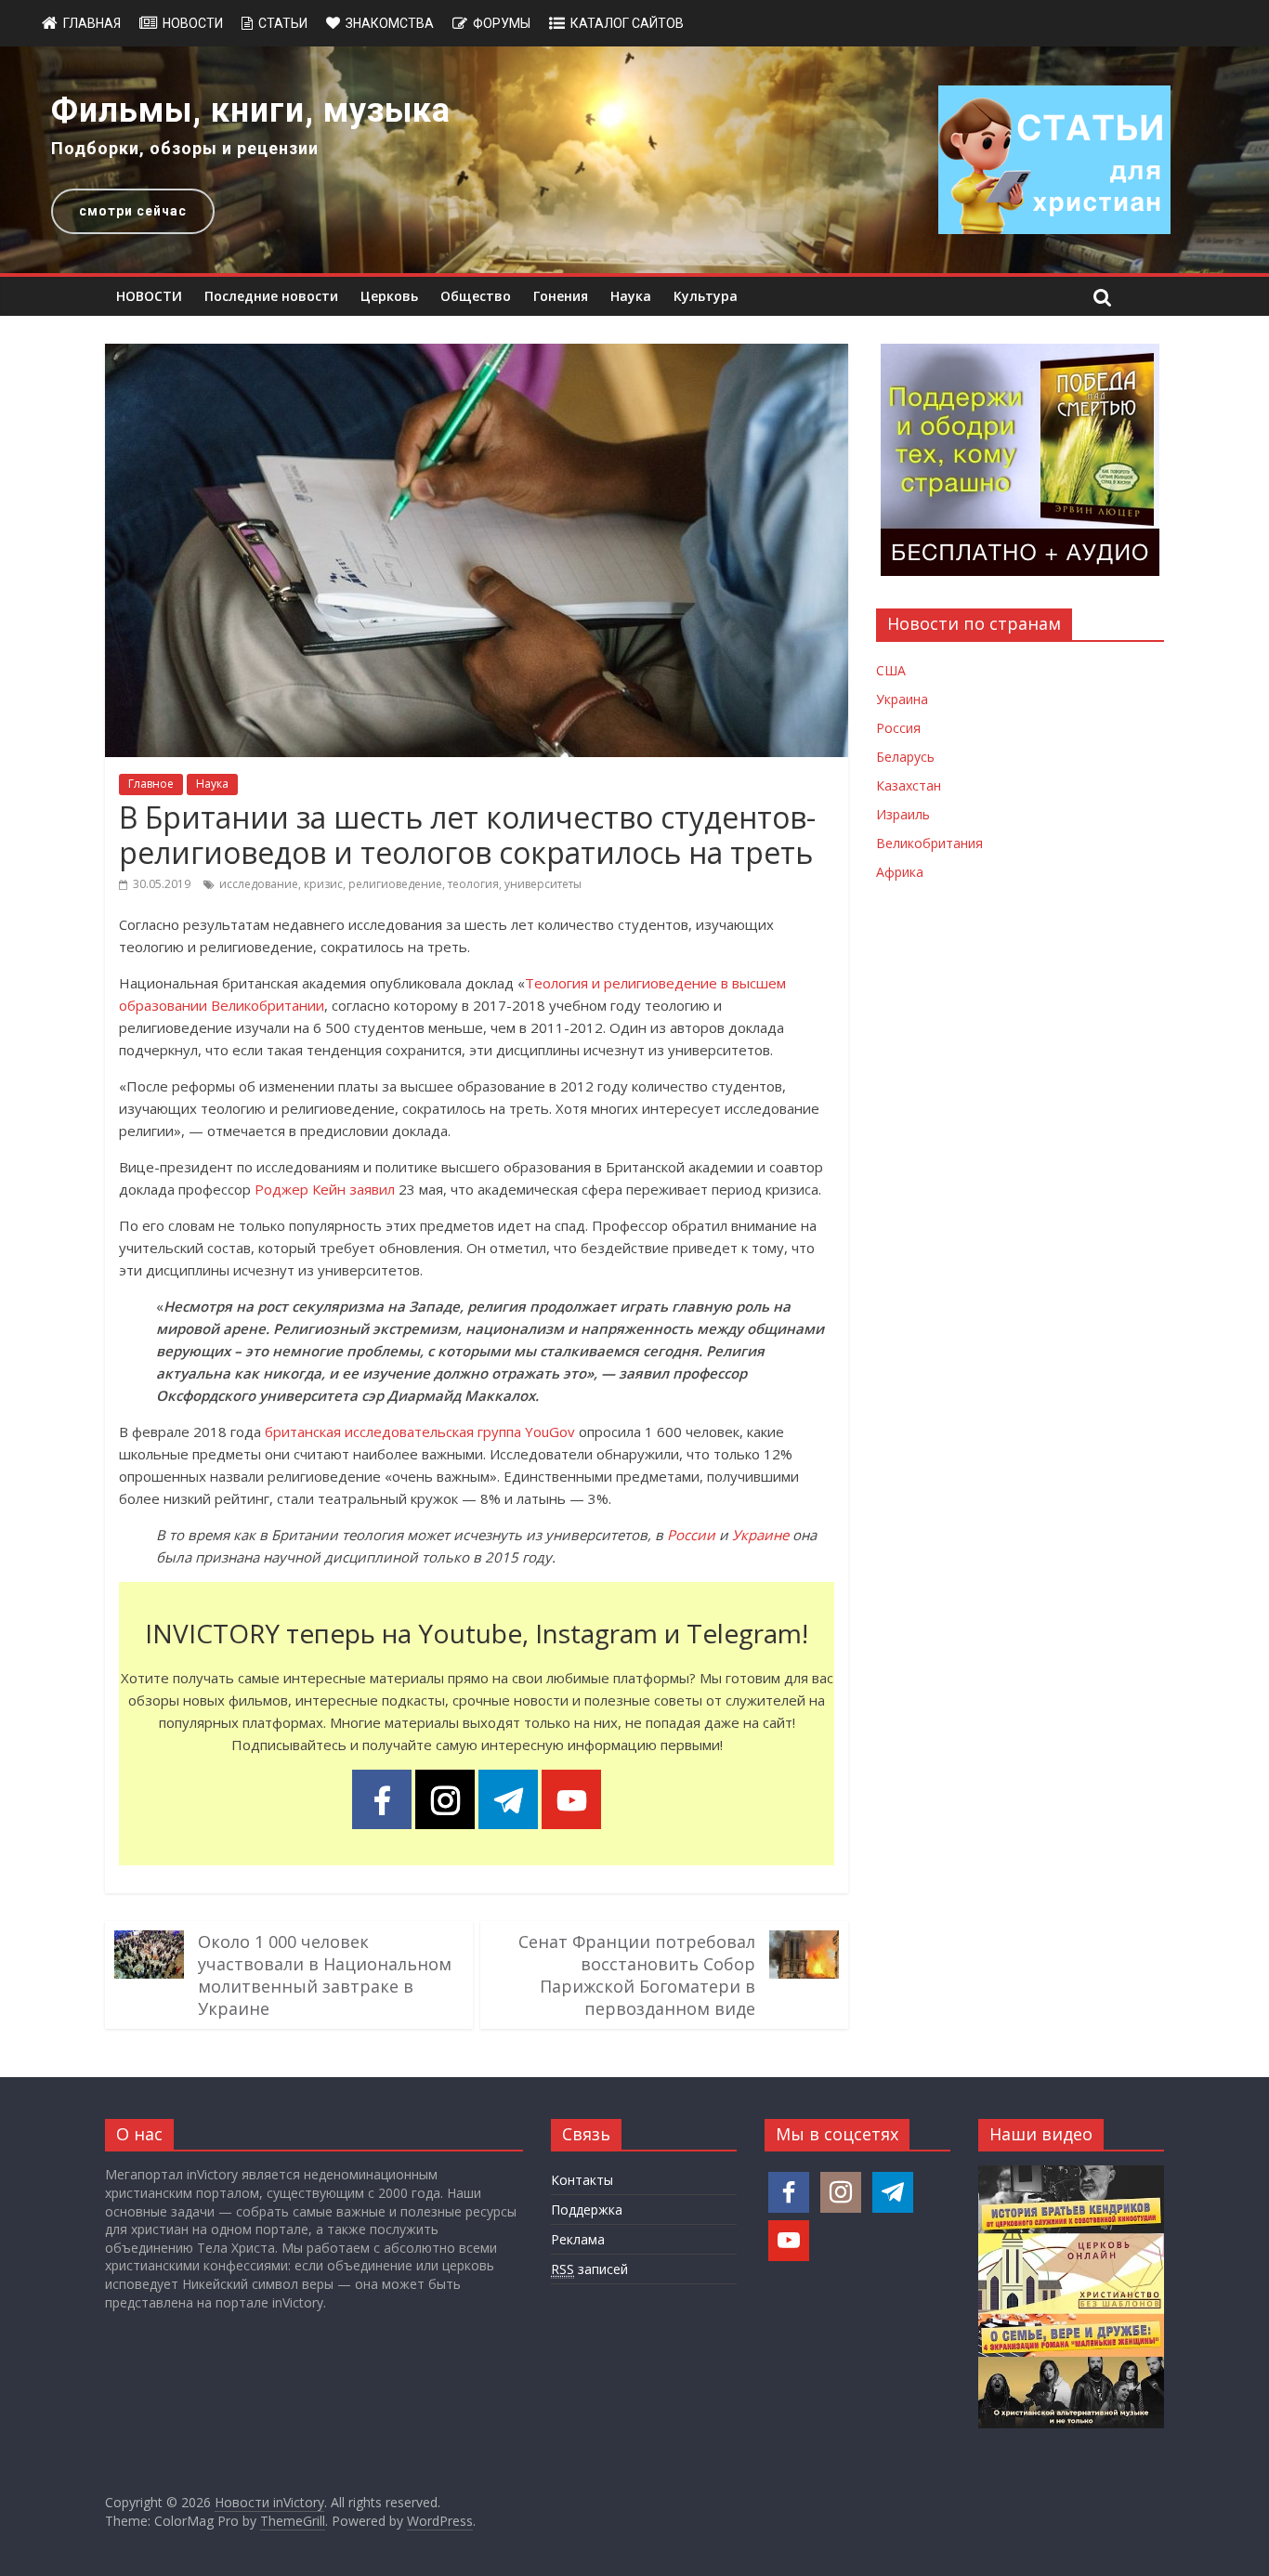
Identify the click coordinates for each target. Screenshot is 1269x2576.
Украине (760, 1535)
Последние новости (271, 296)
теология (473, 884)
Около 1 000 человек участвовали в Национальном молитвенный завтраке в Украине (325, 1975)
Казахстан (909, 785)
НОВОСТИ (149, 296)
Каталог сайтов (627, 23)
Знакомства (390, 23)
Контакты (582, 2180)
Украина (902, 699)
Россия (898, 728)
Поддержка (587, 2210)
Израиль (903, 814)
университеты (543, 884)
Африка (900, 872)
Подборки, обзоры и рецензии (185, 148)
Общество (476, 296)
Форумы (502, 23)
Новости (193, 23)
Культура (706, 296)
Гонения (561, 296)
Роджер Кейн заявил (325, 1189)
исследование (259, 884)
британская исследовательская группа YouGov (420, 1432)
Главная (92, 23)
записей (589, 2269)
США (891, 670)
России (691, 1535)
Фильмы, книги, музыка (251, 111)
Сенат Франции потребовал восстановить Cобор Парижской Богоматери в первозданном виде (637, 1975)
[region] (634, 160)
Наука (631, 296)
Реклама (578, 2239)
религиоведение (395, 884)
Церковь (389, 296)
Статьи (283, 23)
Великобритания (929, 843)
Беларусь (905, 757)
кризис (323, 884)
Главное (151, 784)
